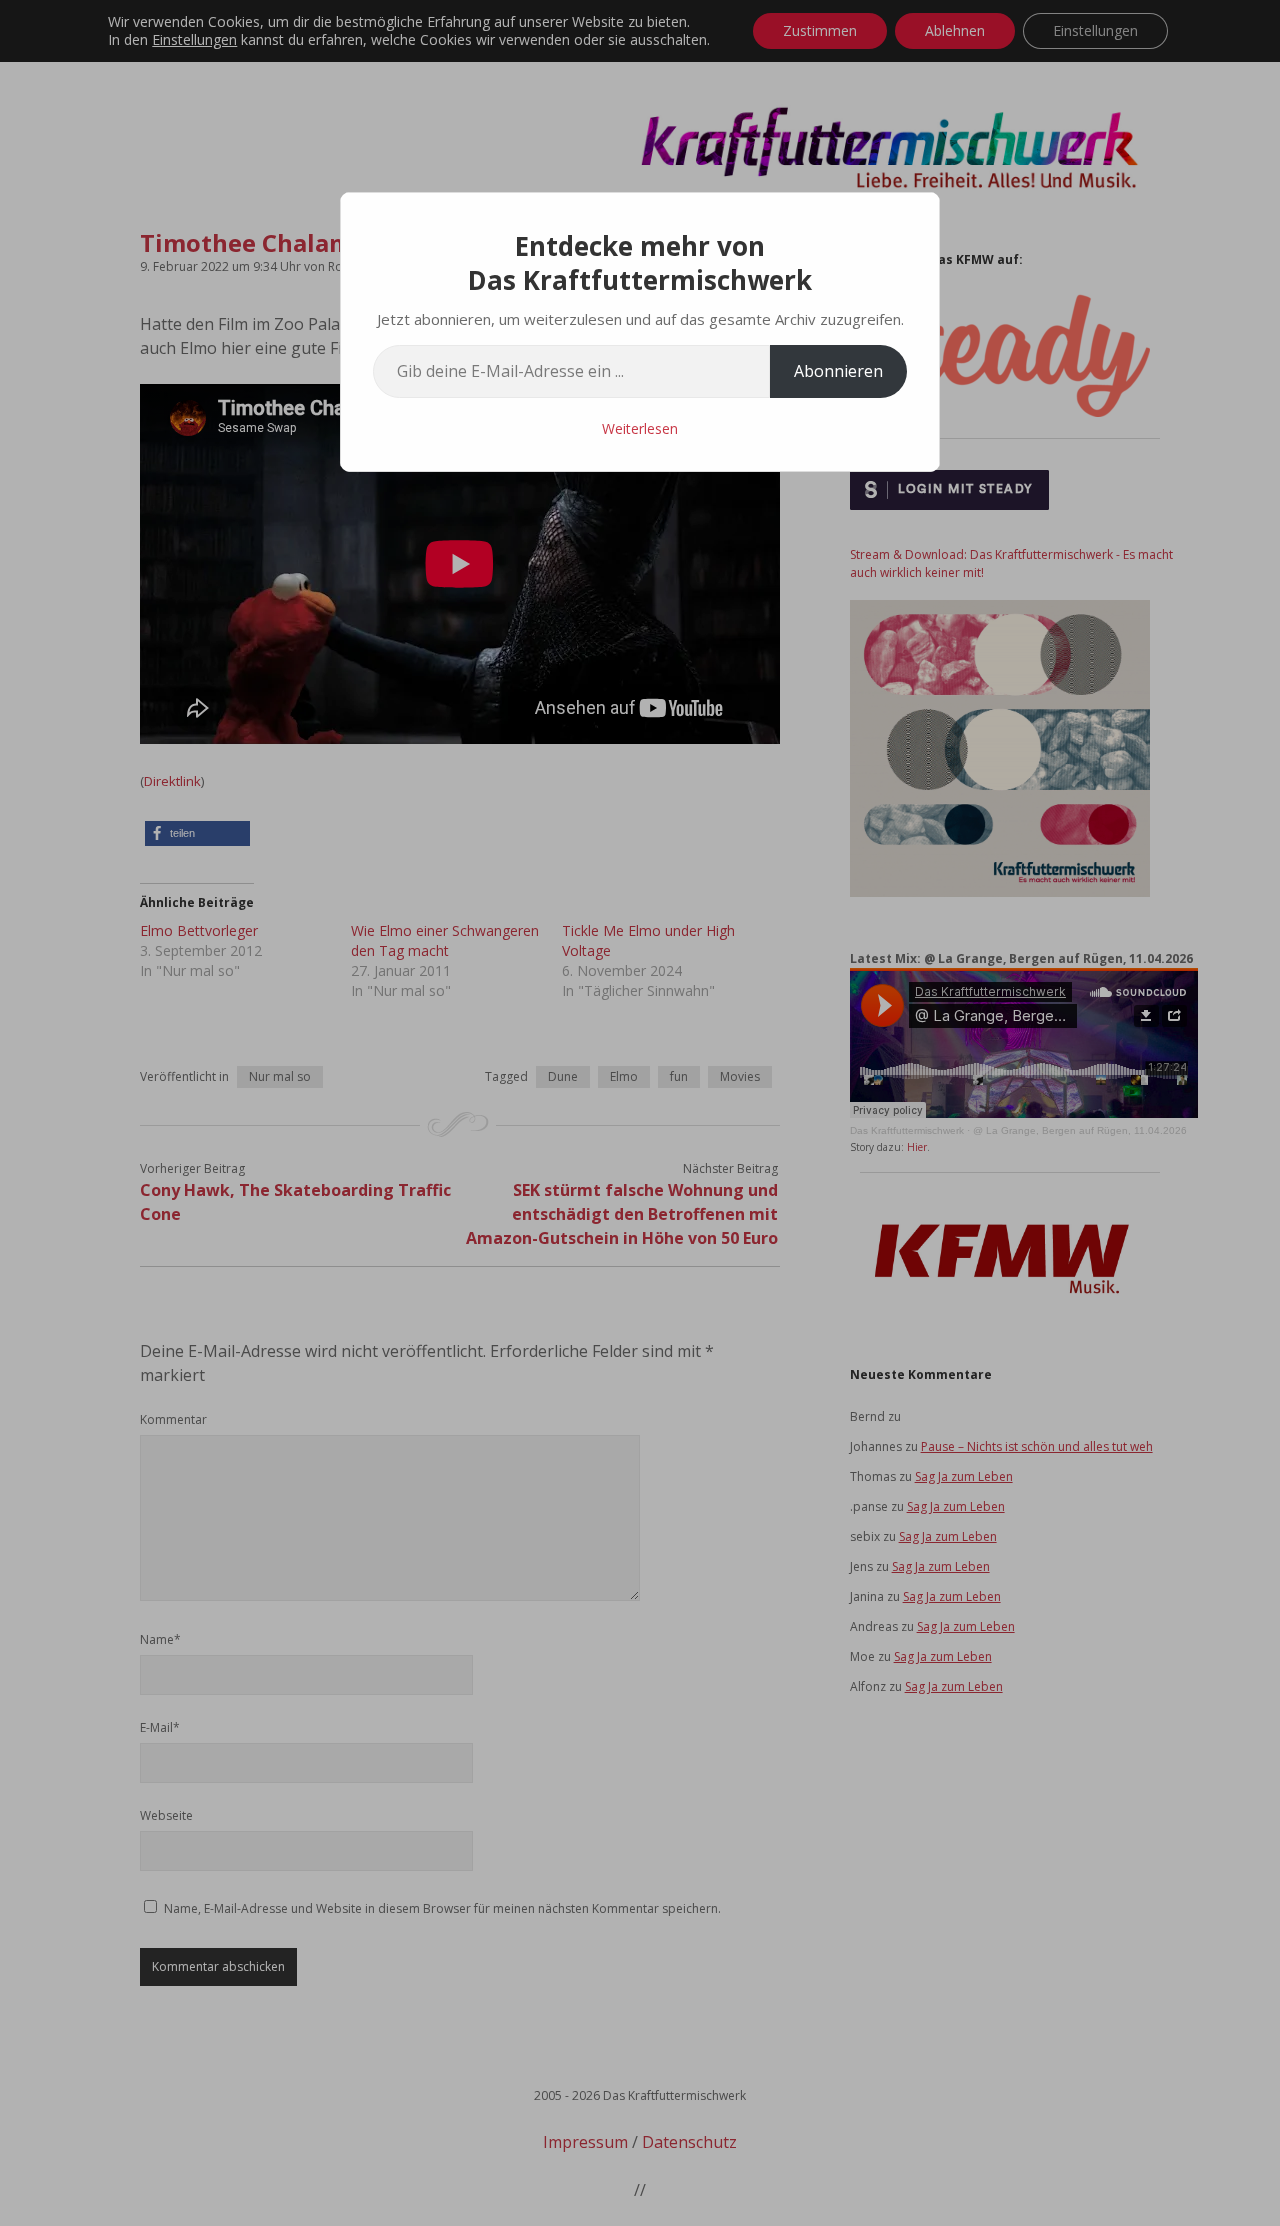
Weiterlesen (640, 428)
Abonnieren (838, 371)
